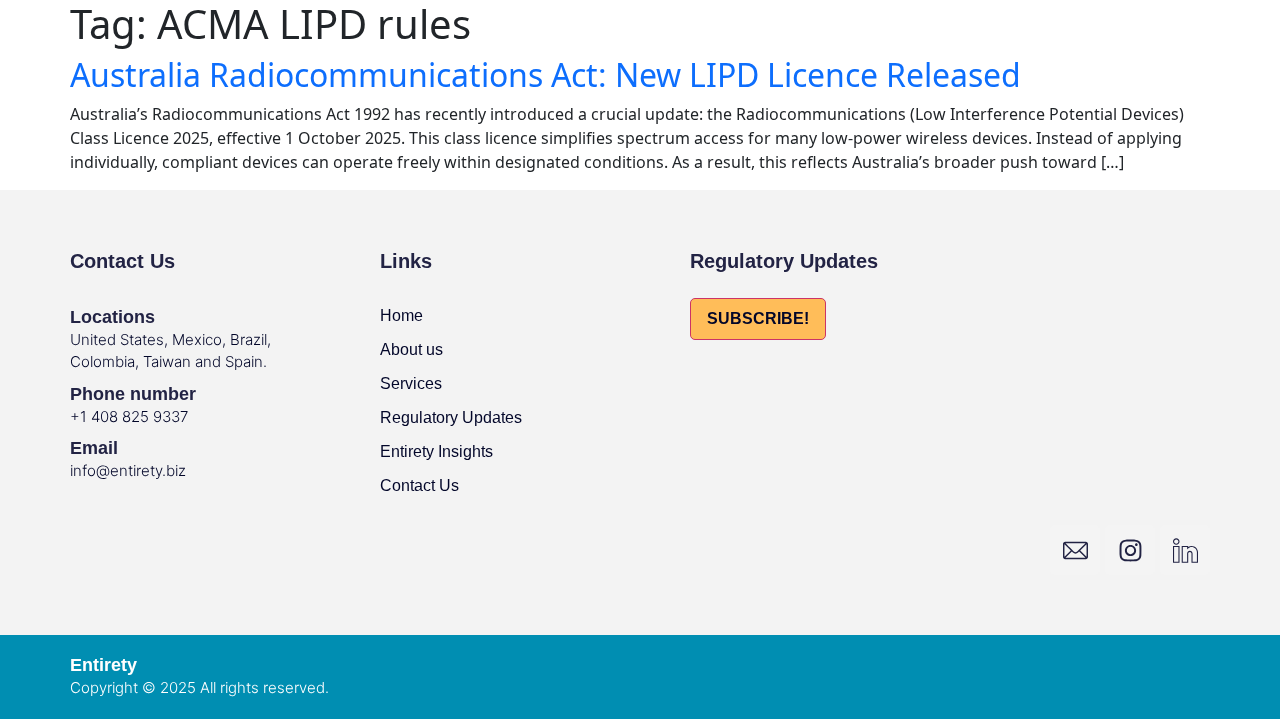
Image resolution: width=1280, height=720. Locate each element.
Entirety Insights (436, 451)
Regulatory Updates (451, 417)
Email (94, 448)
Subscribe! (758, 318)
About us (411, 349)
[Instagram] (1130, 550)
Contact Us (419, 485)
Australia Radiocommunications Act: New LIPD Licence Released (545, 74)
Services (411, 383)
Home (401, 315)
